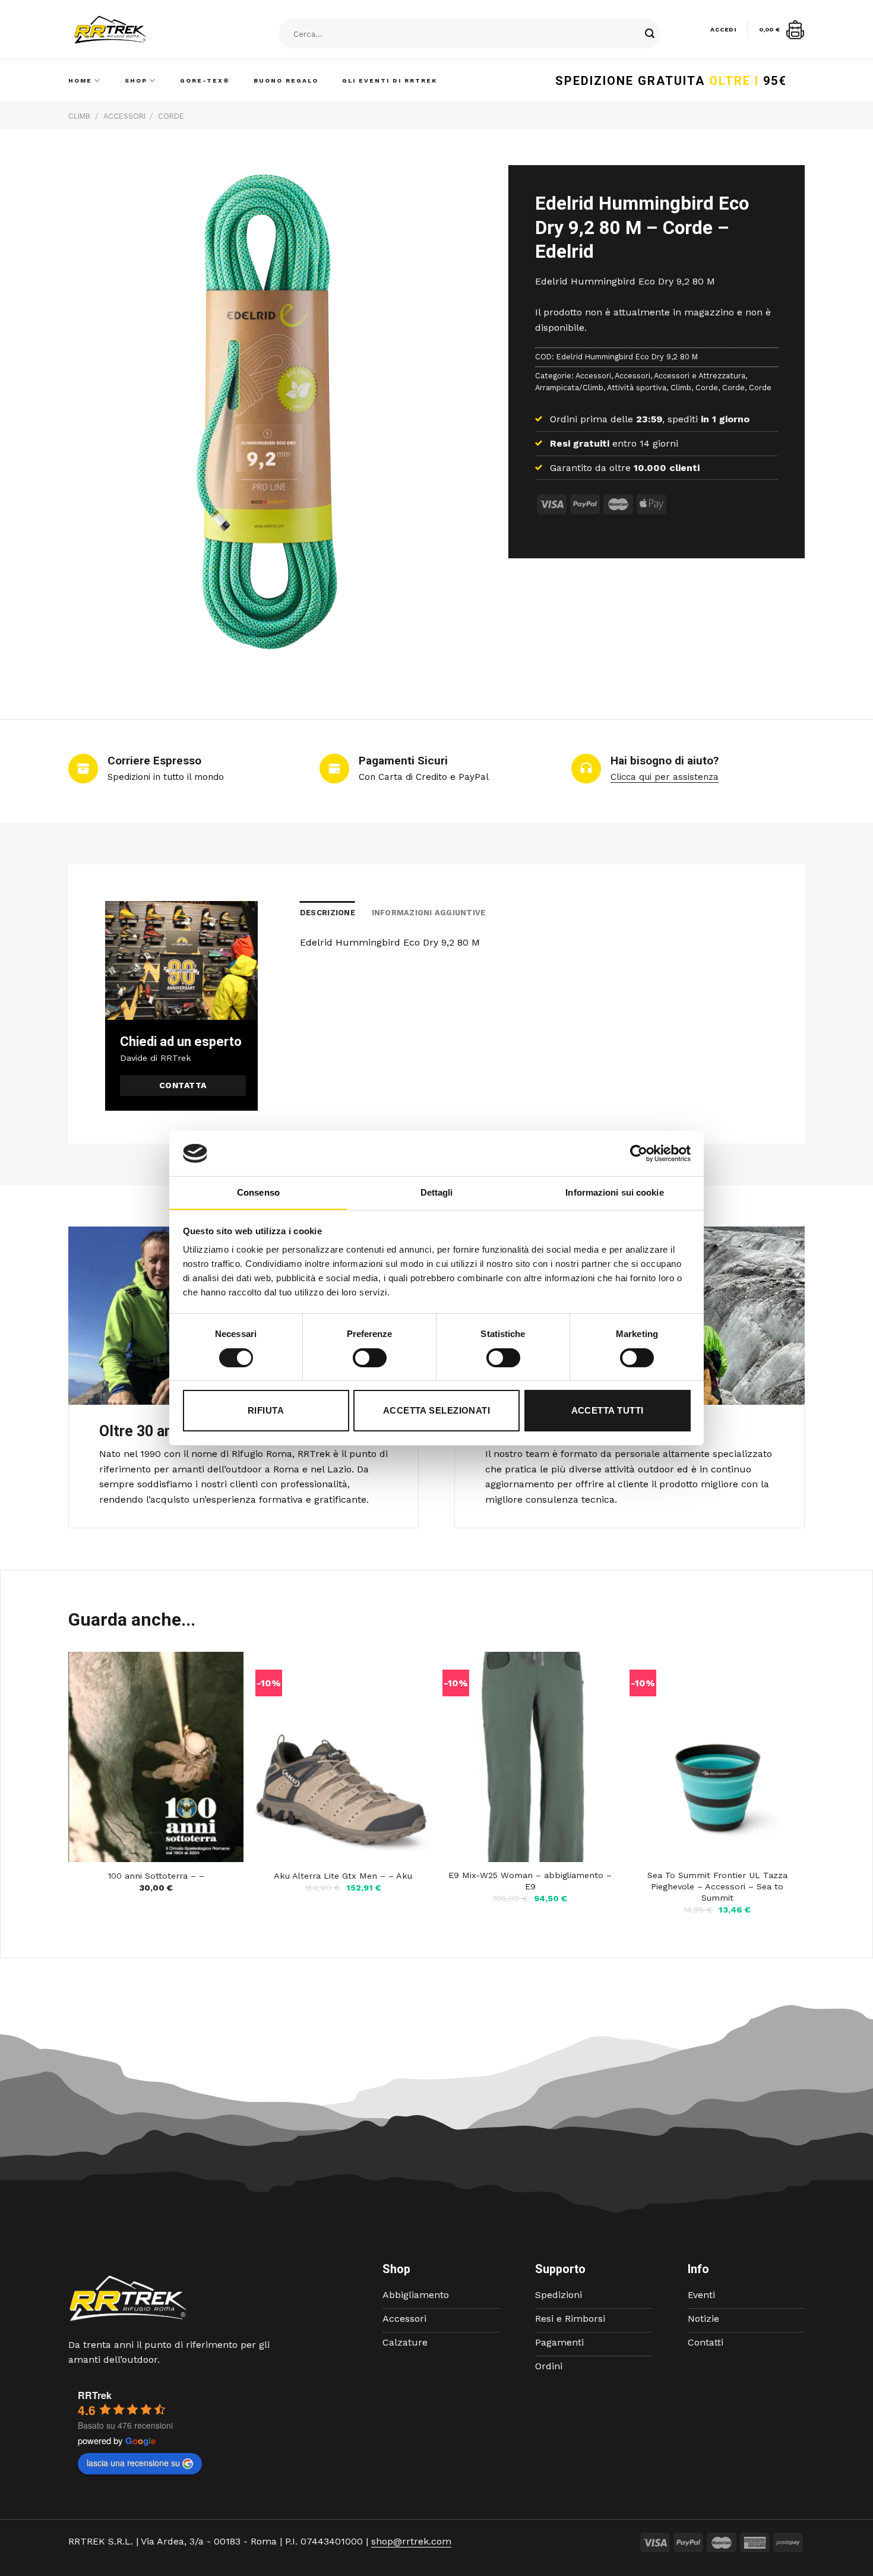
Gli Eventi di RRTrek (390, 80)
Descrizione (328, 913)
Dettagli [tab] (437, 1192)
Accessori (124, 116)
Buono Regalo (286, 80)
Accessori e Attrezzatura (700, 376)
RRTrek (95, 2395)
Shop (136, 80)
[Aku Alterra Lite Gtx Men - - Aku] (343, 1757)
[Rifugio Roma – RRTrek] (140, 30)
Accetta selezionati (437, 1410)
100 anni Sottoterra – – (156, 1876)
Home (80, 80)
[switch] (370, 1358)
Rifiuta (266, 1410)
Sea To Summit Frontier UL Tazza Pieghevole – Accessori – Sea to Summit (717, 1886)
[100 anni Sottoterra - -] (156, 1757)
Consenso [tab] (258, 1192)
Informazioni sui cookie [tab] (614, 1192)
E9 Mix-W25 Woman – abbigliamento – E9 (530, 1881)
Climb (79, 116)
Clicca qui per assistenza (665, 777)
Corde (171, 116)
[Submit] (650, 34)
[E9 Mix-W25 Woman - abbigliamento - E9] (530, 1757)
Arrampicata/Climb (569, 388)
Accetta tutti (608, 1410)
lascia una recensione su (133, 2463)
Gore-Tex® (205, 80)
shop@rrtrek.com (411, 2541)
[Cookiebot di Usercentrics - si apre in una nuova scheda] (639, 1153)
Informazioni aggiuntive (429, 913)
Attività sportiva (637, 388)
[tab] (328, 913)
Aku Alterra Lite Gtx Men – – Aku (343, 1876)
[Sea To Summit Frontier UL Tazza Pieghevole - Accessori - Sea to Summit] (717, 1757)
